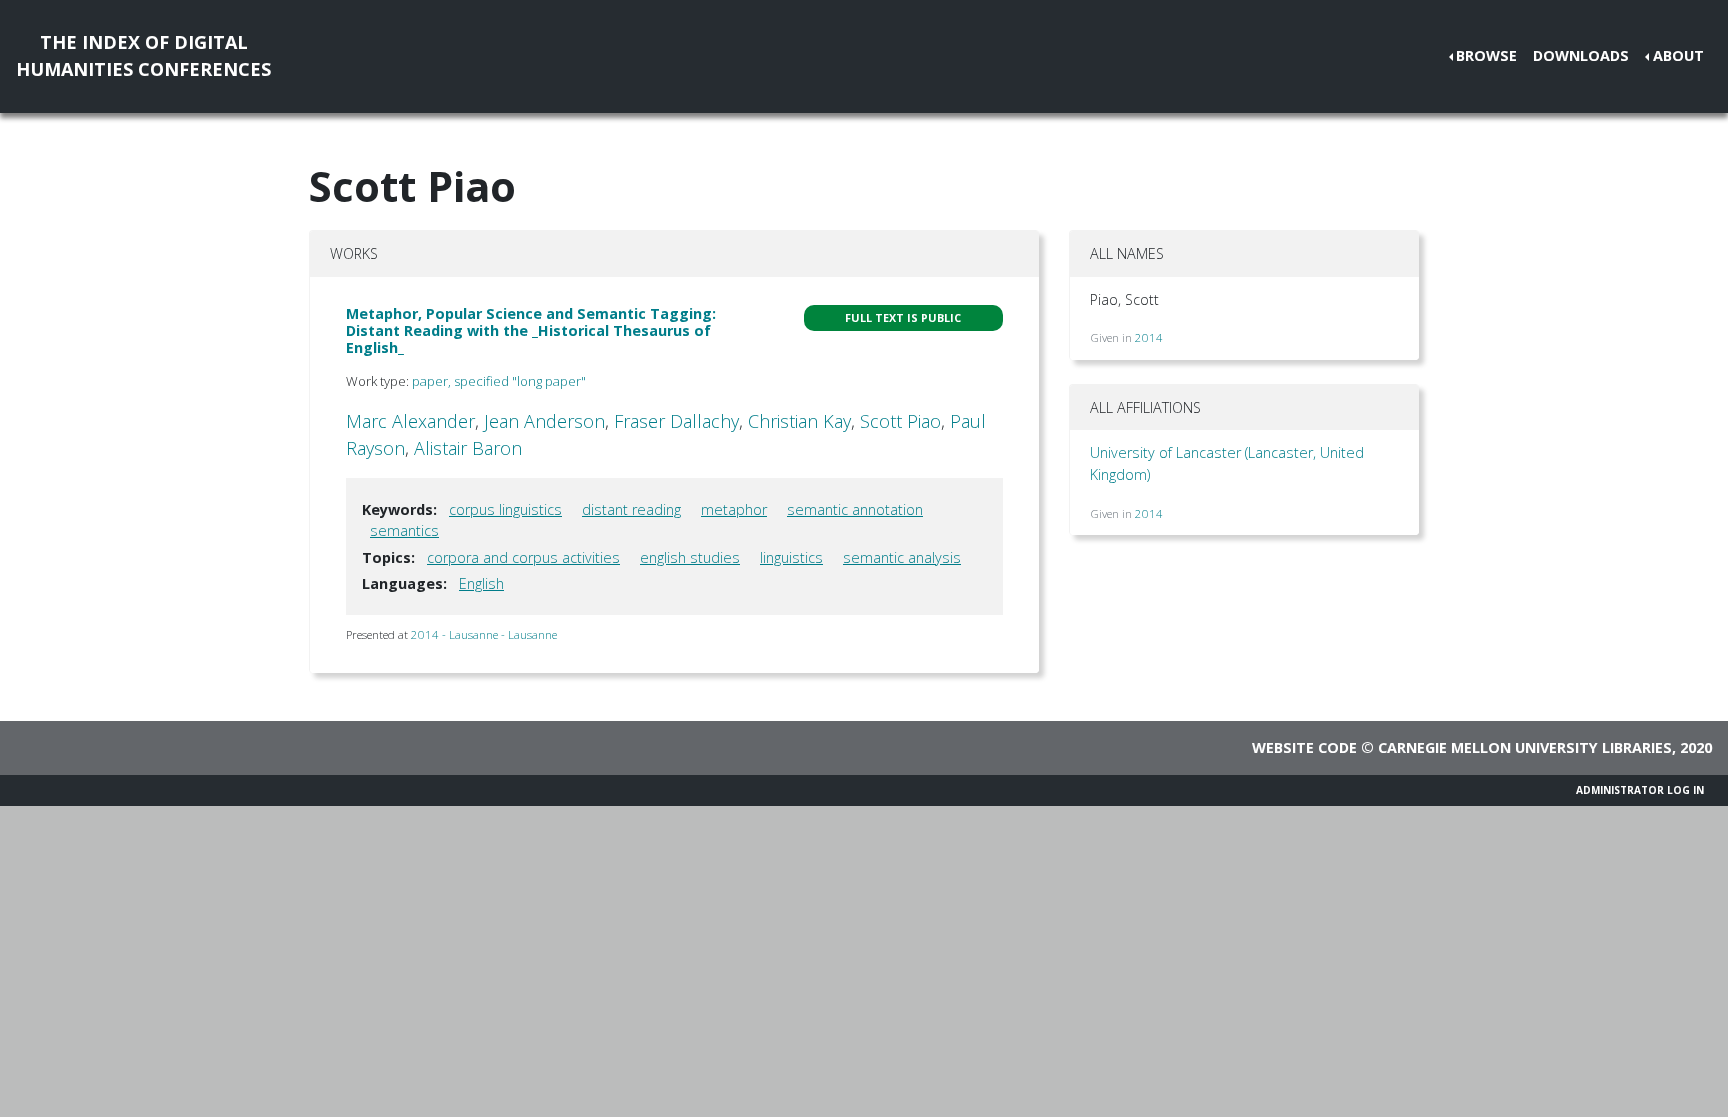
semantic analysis (902, 557)
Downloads (1581, 55)
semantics (404, 530)
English (481, 583)
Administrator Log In (1640, 790)
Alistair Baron (468, 448)
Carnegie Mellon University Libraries (1525, 747)
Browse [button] (1486, 55)
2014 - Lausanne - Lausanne (484, 634)
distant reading (631, 509)
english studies (690, 557)
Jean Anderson (544, 421)
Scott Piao (900, 421)
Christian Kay (799, 421)
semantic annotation (855, 509)
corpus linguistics (505, 509)
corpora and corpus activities (523, 557)
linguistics (791, 557)
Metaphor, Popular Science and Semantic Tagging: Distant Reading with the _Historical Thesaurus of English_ (531, 331)
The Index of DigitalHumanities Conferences (143, 55)
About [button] (1678, 55)
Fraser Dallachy (676, 421)
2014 (1149, 337)
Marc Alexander (410, 421)
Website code (1304, 747)
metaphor (734, 509)
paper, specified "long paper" (499, 381)
